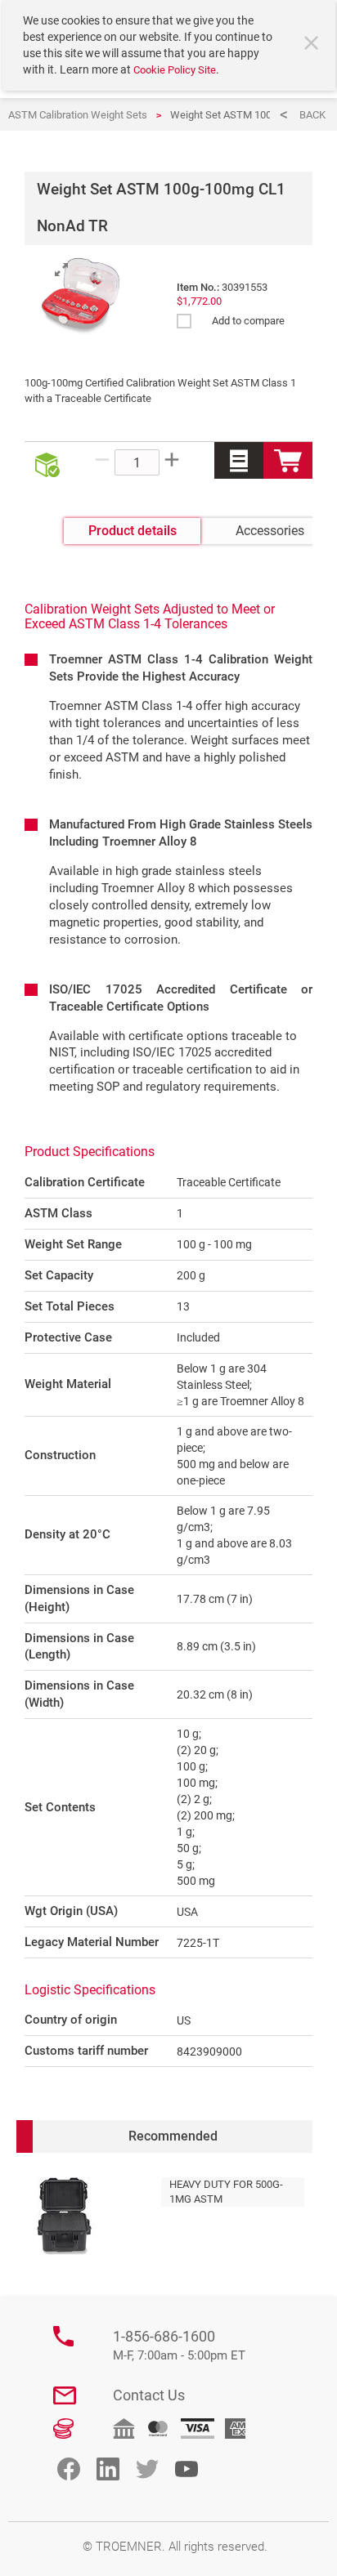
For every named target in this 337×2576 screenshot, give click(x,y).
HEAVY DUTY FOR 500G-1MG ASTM (226, 2192)
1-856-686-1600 (179, 2345)
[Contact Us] (65, 2395)
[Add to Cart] (288, 460)
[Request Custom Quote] (239, 460)
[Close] (313, 45)
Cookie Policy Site (175, 70)
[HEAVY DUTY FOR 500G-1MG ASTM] (64, 2217)
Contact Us (149, 2395)
